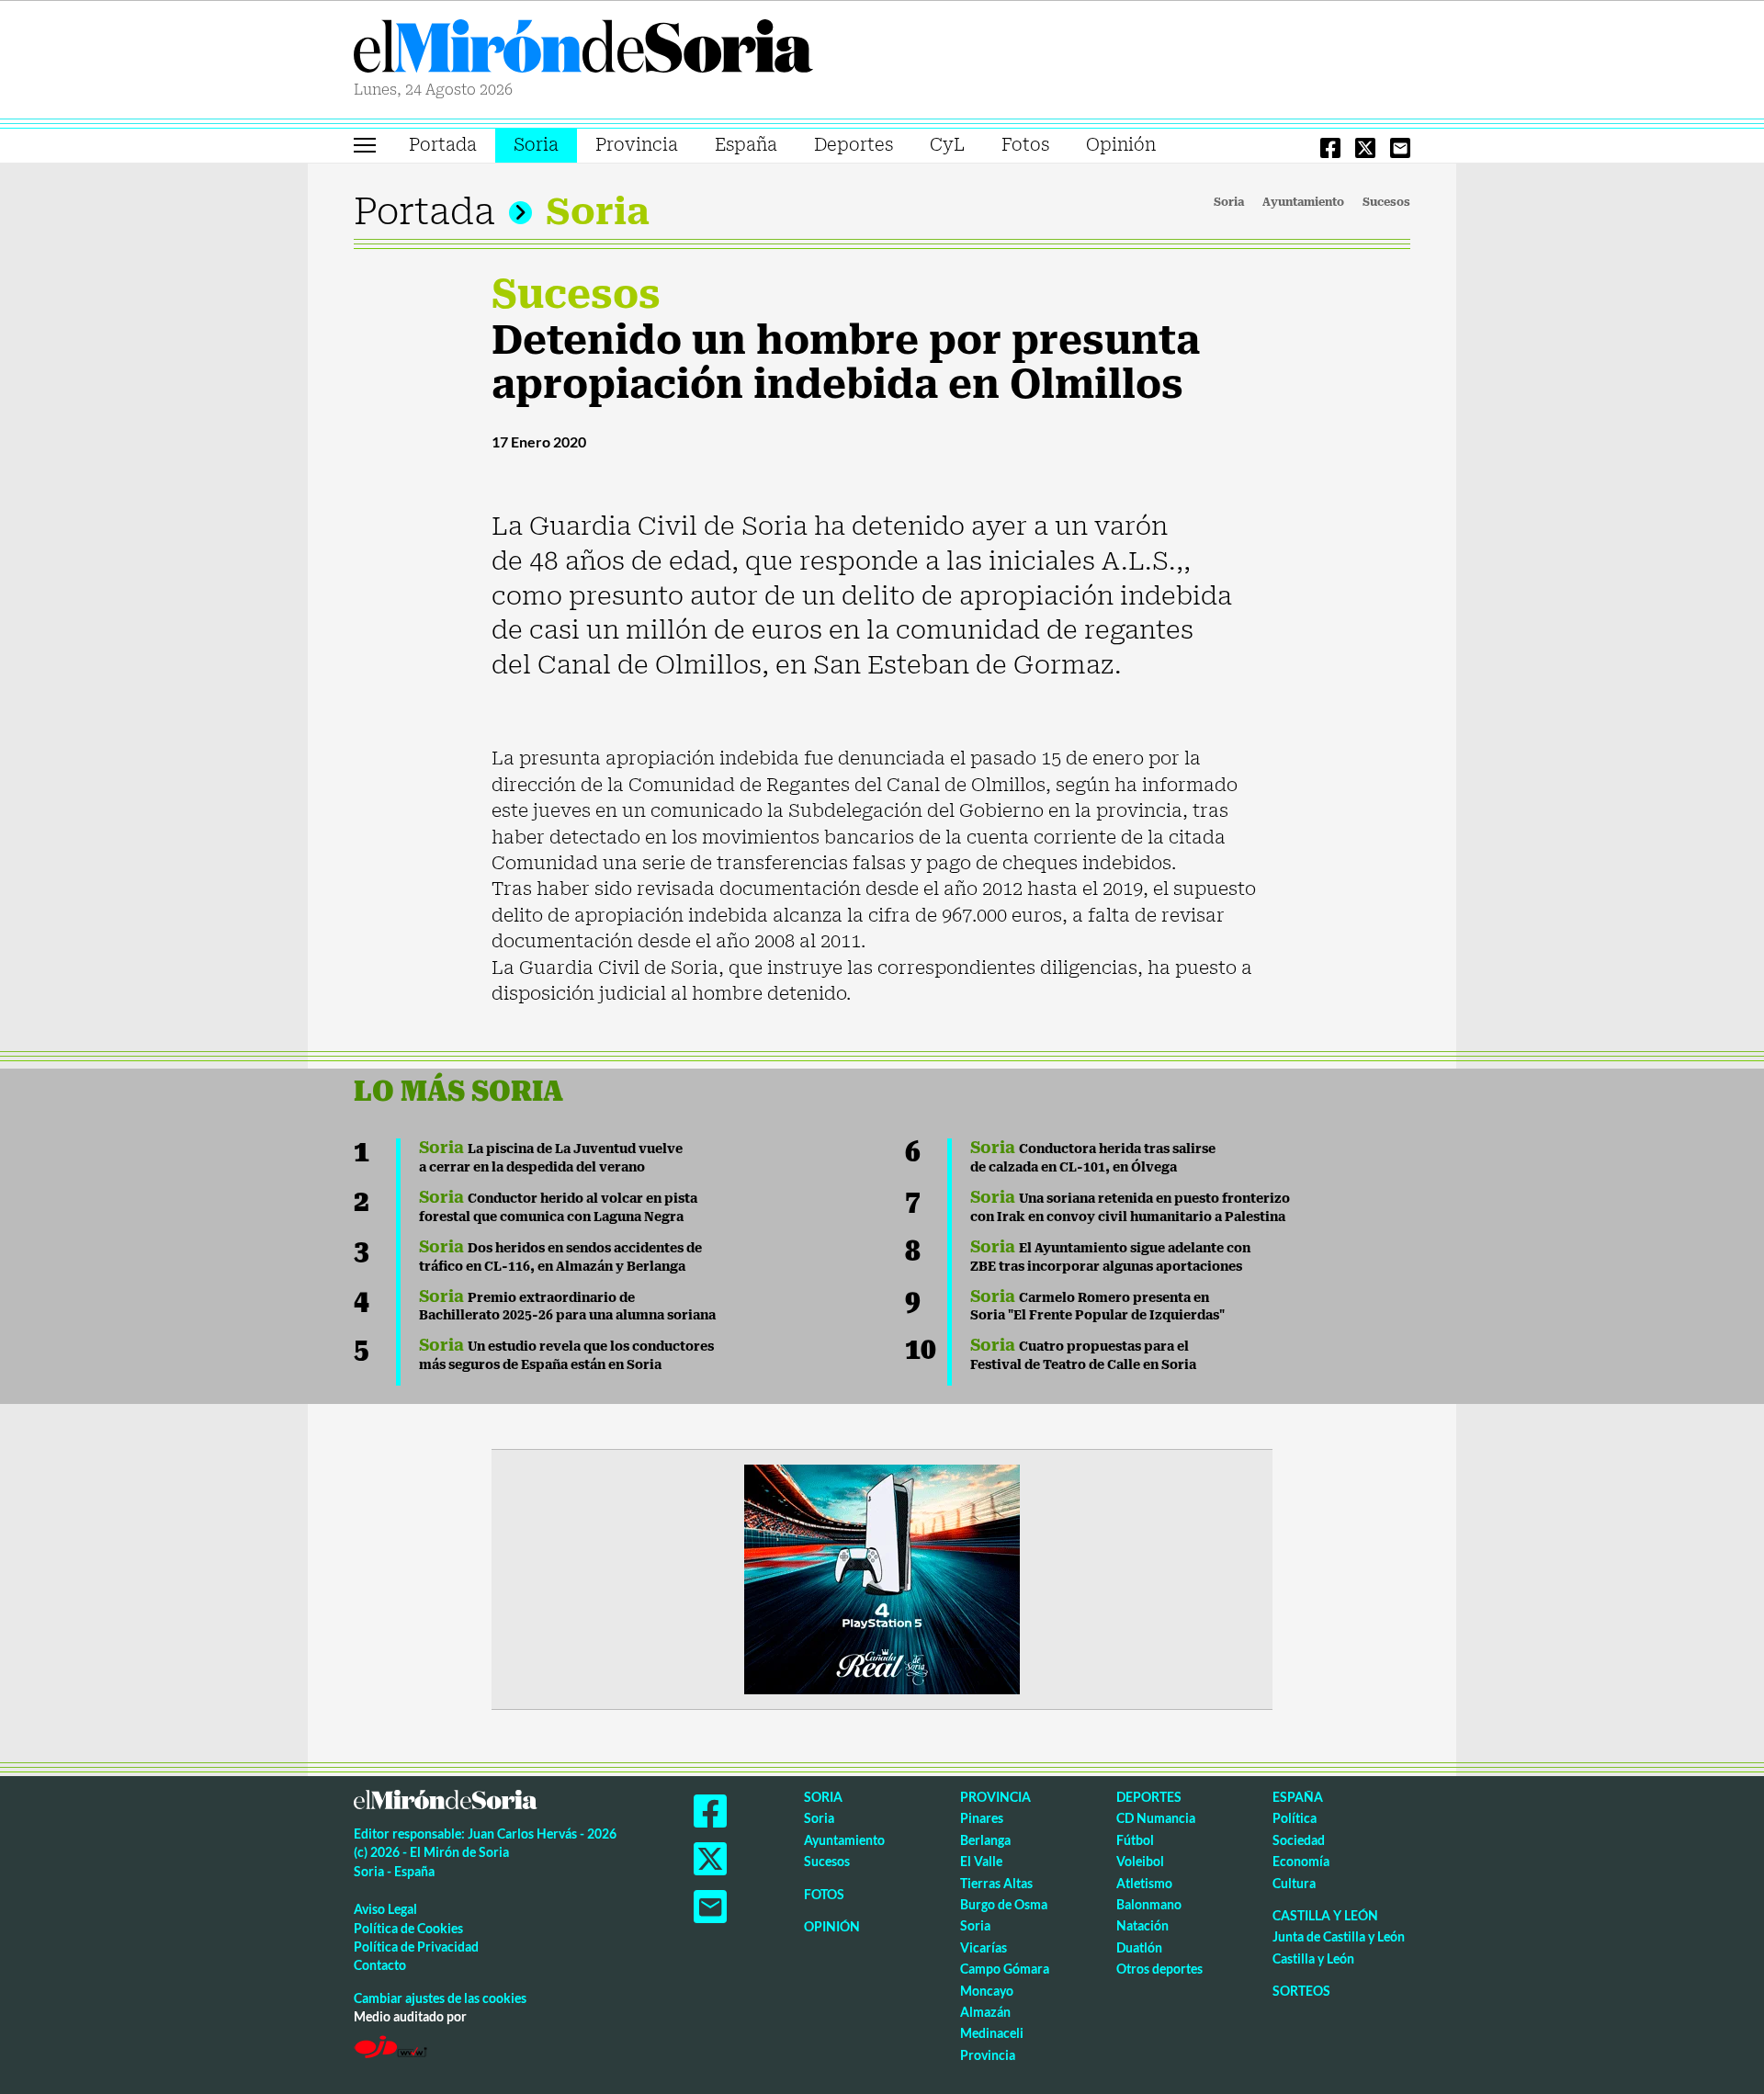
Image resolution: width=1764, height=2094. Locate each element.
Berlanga (985, 1840)
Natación (1142, 1925)
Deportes (854, 145)
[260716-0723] (882, 1578)
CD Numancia (1156, 1818)
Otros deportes (1159, 1969)
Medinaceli (992, 2033)
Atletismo (1144, 1883)
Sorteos (1301, 1991)
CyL (947, 145)
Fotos (1025, 145)
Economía (1301, 1861)
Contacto (380, 1965)
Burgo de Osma (1004, 1904)
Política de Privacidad (416, 1947)
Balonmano (1149, 1904)
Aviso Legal (385, 1909)
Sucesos (1386, 202)
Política (1295, 1818)
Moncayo (987, 1991)
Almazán (985, 2012)
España (746, 145)
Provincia (637, 145)
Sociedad (1299, 1840)
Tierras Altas (996, 1883)
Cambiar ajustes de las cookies (440, 1998)
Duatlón (1139, 1947)
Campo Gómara (1005, 1969)
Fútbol (1135, 1840)
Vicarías (984, 1947)
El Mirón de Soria (583, 50)
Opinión (1121, 145)
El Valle (981, 1861)
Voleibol (1140, 1861)
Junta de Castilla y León (1339, 1936)
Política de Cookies (408, 1928)
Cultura (1294, 1883)
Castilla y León (1325, 1915)
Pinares (982, 1818)
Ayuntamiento (1303, 202)
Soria (536, 145)
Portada (443, 145)
